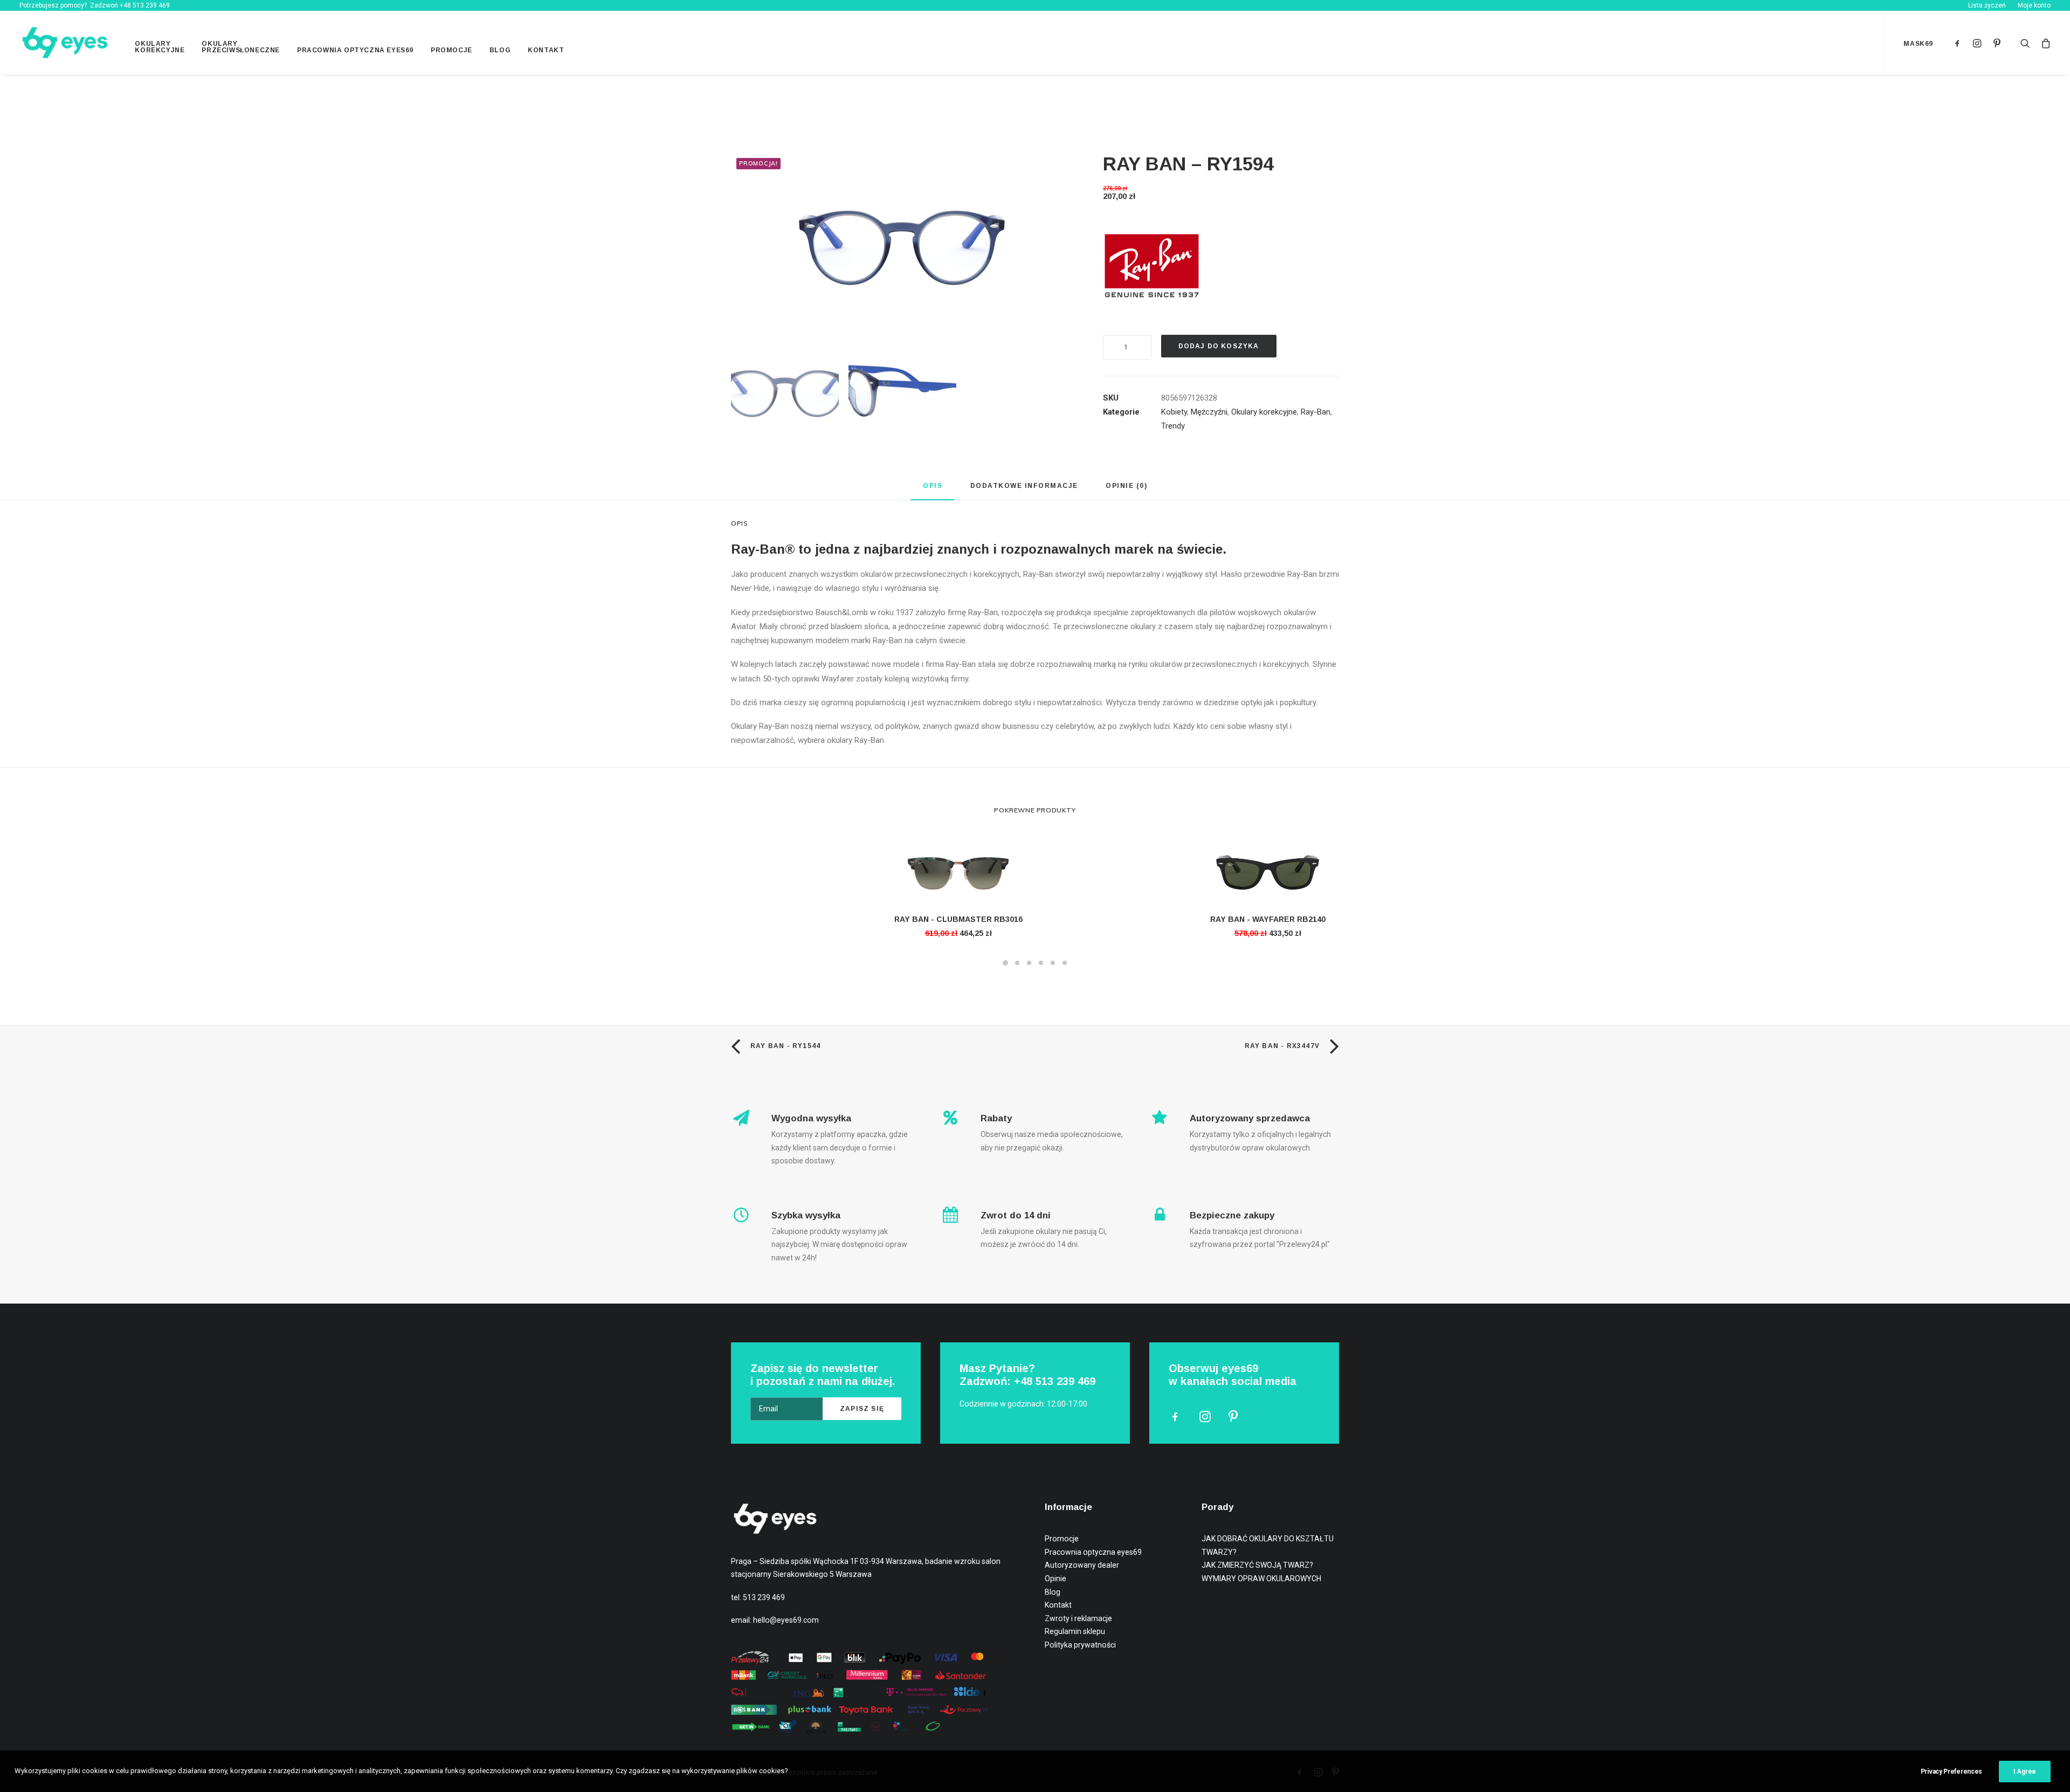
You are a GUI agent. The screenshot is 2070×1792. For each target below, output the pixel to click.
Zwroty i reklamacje (1078, 1618)
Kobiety (1174, 412)
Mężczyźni (1209, 412)
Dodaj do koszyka (1219, 346)
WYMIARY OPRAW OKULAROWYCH (1261, 1579)
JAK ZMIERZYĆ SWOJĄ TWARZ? (1257, 1565)
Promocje (451, 50)
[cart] (2043, 43)
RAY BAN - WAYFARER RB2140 (1268, 919)
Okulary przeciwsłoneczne (241, 47)
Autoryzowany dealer (1082, 1565)
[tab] (933, 490)
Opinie (1055, 1579)
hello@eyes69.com (786, 1620)
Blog (500, 50)
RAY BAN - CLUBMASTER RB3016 (958, 919)
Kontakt (546, 50)
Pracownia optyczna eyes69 (355, 50)
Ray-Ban (1316, 412)
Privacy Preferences (1951, 1772)
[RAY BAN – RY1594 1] (902, 238)
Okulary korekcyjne (160, 47)
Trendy (1173, 426)
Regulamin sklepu (1075, 1631)
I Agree (2025, 1772)
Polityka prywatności (1080, 1645)
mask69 (1918, 44)
